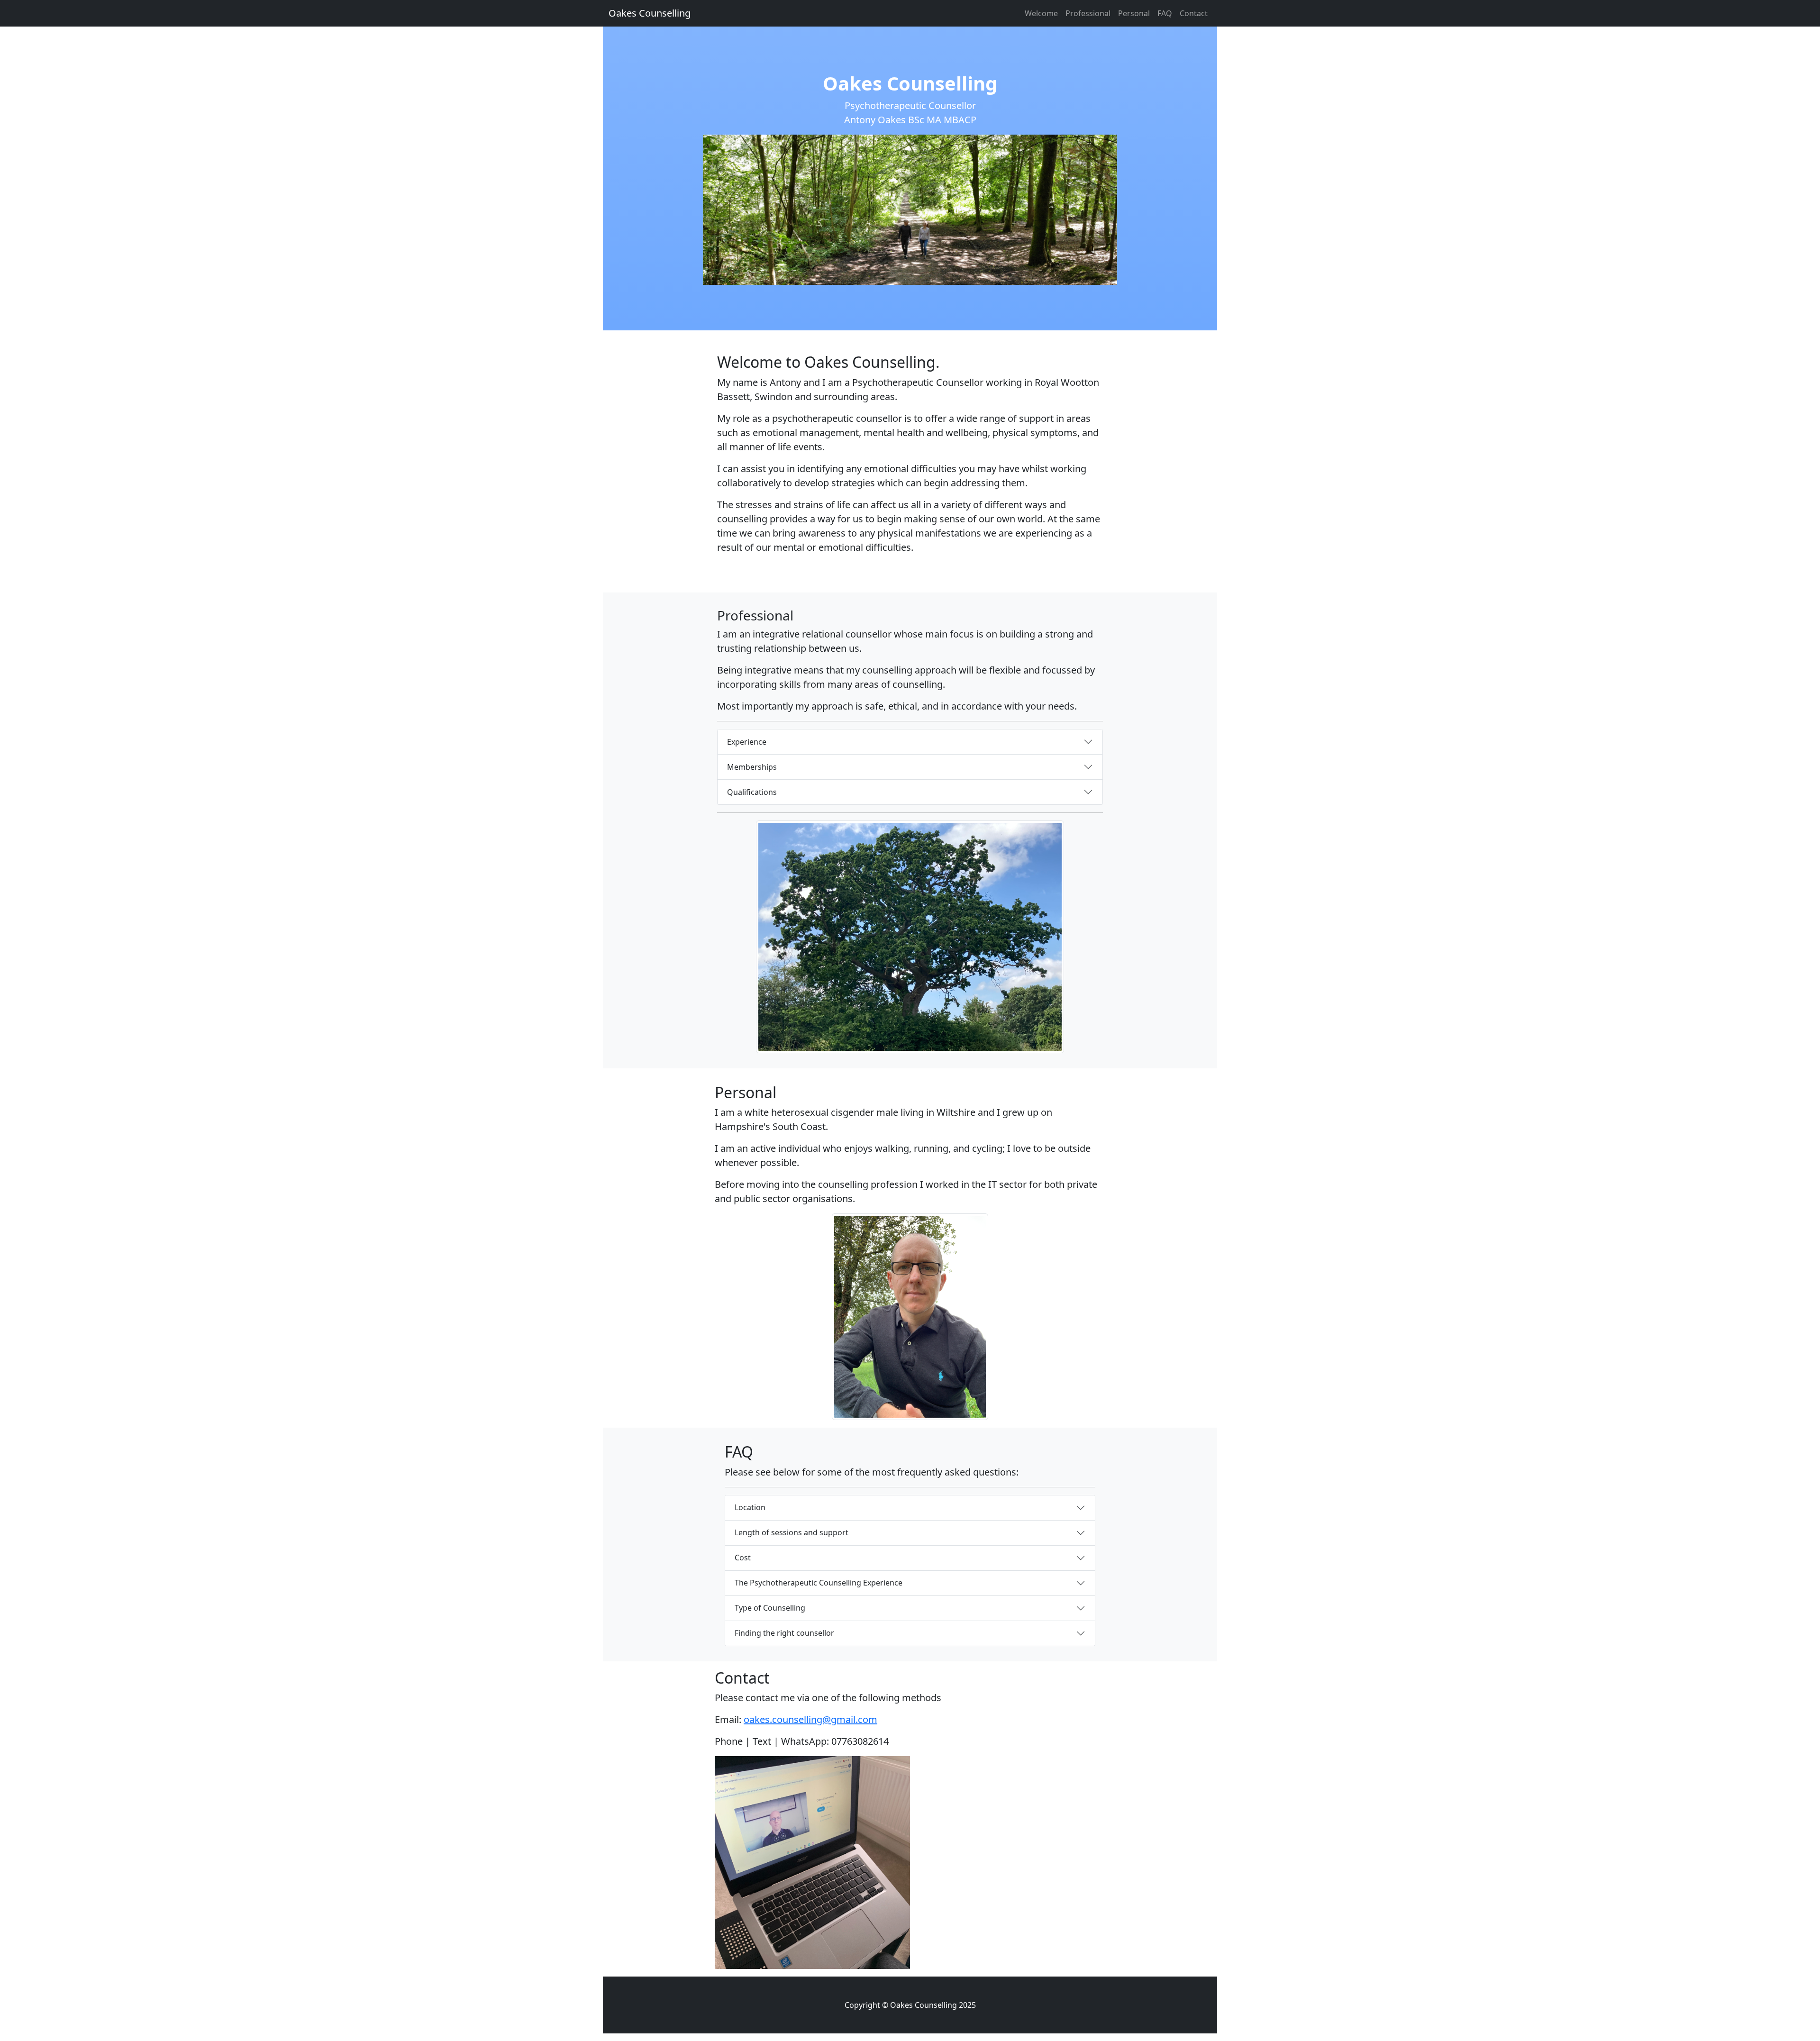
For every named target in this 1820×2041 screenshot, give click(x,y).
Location (750, 1507)
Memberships (752, 767)
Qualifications (752, 792)
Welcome (1041, 13)
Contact (1194, 13)
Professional (1088, 13)
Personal (1134, 13)
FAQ (1165, 13)
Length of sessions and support (792, 1532)
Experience (747, 742)
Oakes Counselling (650, 13)
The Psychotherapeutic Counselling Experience (819, 1583)
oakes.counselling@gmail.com (810, 1719)
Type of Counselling (770, 1608)
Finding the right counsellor (784, 1633)
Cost (743, 1558)
